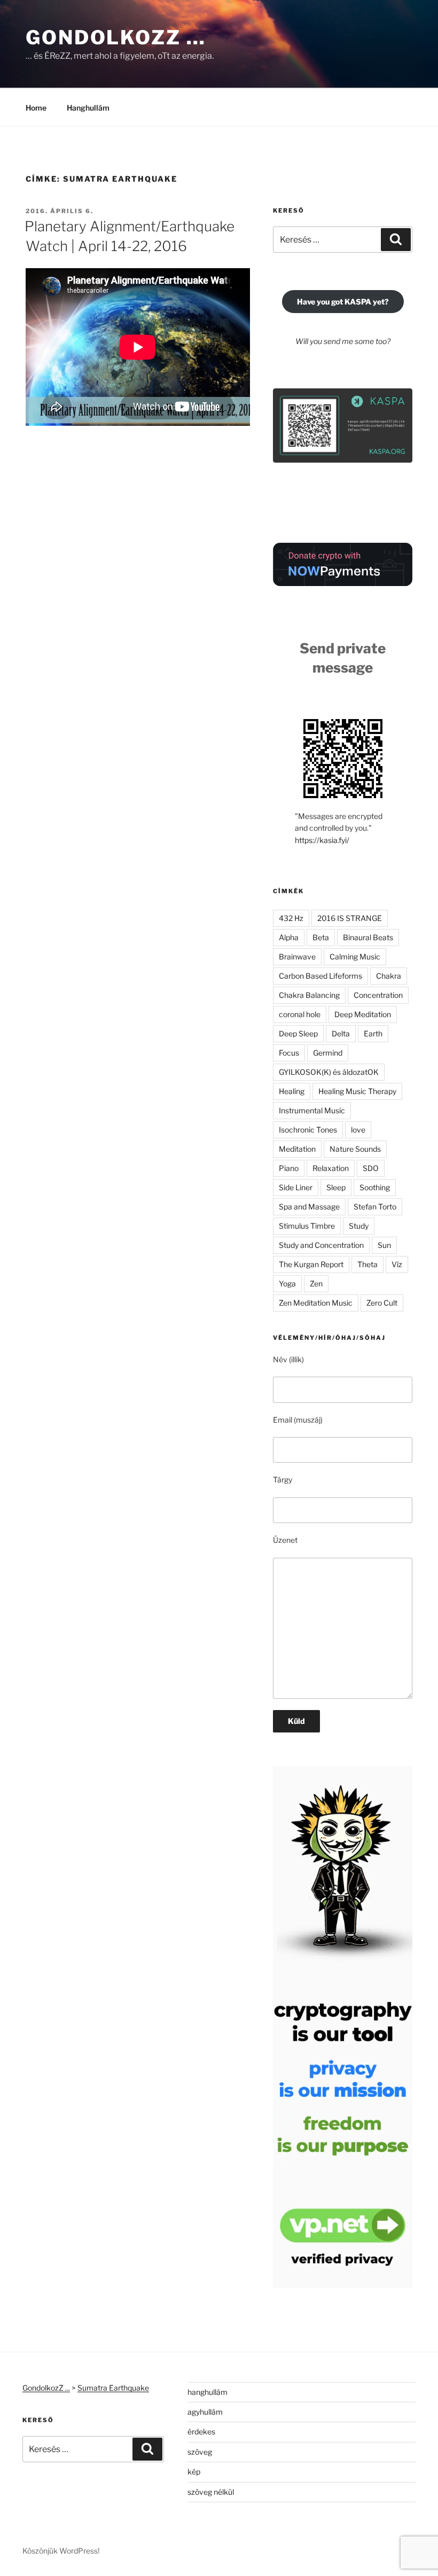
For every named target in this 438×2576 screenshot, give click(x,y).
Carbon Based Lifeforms (320, 976)
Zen (316, 1283)
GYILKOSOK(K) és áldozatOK (329, 1072)
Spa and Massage (309, 1207)
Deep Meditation (363, 1014)
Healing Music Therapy (357, 1091)
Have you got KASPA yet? (343, 302)
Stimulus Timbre (307, 1226)
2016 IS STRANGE (350, 918)
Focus (289, 1053)
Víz (397, 1264)
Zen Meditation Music (316, 1303)
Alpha (289, 937)
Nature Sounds (355, 1149)
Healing (292, 1091)
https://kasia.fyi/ (322, 840)
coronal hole (300, 1014)
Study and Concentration (321, 1245)
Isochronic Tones (308, 1130)
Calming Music (355, 957)
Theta (367, 1264)
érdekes (201, 2431)
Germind (328, 1053)
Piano (289, 1168)
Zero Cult (382, 1303)
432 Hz (291, 918)
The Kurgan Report (311, 1264)
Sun (384, 1245)
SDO (371, 1168)
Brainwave (297, 957)
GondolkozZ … (116, 37)
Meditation (297, 1149)
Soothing (375, 1187)
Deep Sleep (298, 1033)
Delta (341, 1033)
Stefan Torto (375, 1207)
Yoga (287, 1283)
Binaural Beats (368, 937)
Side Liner (296, 1187)
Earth (373, 1033)
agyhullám (205, 2412)
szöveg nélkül (211, 2492)
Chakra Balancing (309, 995)
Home (36, 108)
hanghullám (208, 2392)
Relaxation (331, 1168)
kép (194, 2472)
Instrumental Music (312, 1110)
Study (359, 1226)
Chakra (389, 976)
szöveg (200, 2452)
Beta (321, 937)
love (358, 1130)
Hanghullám (88, 108)
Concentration (378, 995)
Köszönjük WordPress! (61, 2551)
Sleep (336, 1187)
